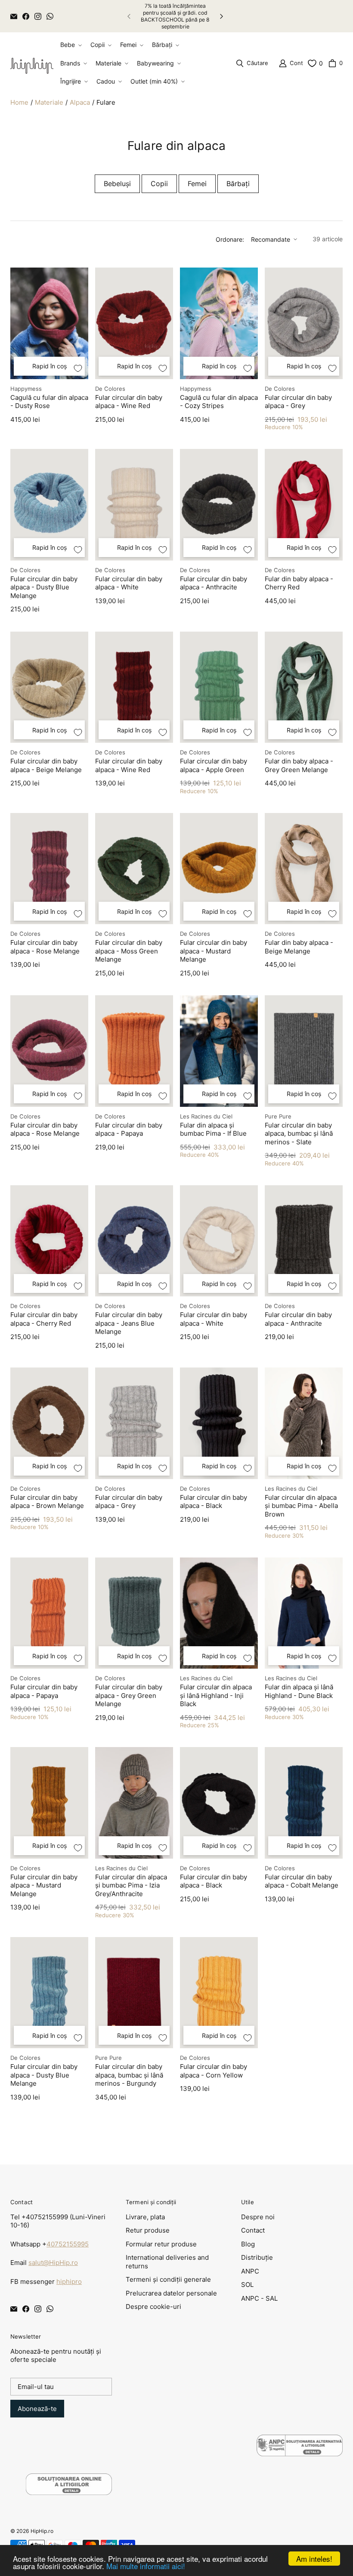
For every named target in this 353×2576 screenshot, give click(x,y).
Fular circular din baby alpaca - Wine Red (129, 402)
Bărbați (238, 184)
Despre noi (258, 2217)
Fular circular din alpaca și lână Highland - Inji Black (216, 1695)
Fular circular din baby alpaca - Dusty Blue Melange (44, 587)
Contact (253, 2230)
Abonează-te (37, 2409)
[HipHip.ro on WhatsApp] (50, 16)
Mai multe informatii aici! (146, 2566)
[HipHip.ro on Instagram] (38, 16)
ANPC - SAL (259, 2298)
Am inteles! (314, 2559)
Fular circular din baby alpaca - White (129, 583)
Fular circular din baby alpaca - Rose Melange (45, 947)
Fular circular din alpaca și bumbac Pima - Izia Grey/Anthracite (131, 1885)
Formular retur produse (161, 2244)
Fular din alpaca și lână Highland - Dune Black (299, 1691)
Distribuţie (257, 2257)
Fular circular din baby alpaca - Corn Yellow (214, 2071)
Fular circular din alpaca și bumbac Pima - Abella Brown (301, 1506)
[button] (70, 45)
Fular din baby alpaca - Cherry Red (299, 583)
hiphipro (69, 2282)
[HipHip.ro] (32, 63)
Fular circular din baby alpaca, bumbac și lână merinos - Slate (299, 1134)
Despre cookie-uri (153, 2307)
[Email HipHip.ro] (14, 16)
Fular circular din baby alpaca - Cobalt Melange (302, 1881)
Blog (248, 2244)
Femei (197, 184)
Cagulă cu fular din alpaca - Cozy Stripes (219, 402)
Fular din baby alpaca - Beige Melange (299, 947)
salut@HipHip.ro (53, 2263)
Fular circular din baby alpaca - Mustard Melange (214, 951)
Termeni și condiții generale (168, 2279)
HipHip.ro (42, 2531)
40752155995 (68, 2244)
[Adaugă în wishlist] (78, 368)
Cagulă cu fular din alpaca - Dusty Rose (49, 402)
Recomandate (271, 239)
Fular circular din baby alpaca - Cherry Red (44, 1319)
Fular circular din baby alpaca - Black (214, 1502)
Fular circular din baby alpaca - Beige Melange (46, 765)
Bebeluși (117, 184)
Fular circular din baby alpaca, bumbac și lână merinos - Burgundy (129, 2075)
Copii (159, 184)
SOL (247, 2285)
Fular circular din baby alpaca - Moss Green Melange (129, 951)
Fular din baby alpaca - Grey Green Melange (299, 765)
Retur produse (148, 2230)
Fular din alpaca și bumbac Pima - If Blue (213, 1129)
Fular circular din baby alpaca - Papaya (129, 1129)
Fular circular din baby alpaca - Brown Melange (47, 1502)
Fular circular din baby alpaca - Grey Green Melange (129, 1695)
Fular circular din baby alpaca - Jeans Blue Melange (129, 1323)
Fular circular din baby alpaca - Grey (298, 402)
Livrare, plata (145, 2217)
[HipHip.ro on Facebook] (26, 16)
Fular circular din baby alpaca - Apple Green (214, 765)
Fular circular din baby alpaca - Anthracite (214, 583)
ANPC (250, 2271)
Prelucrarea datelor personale (171, 2293)
